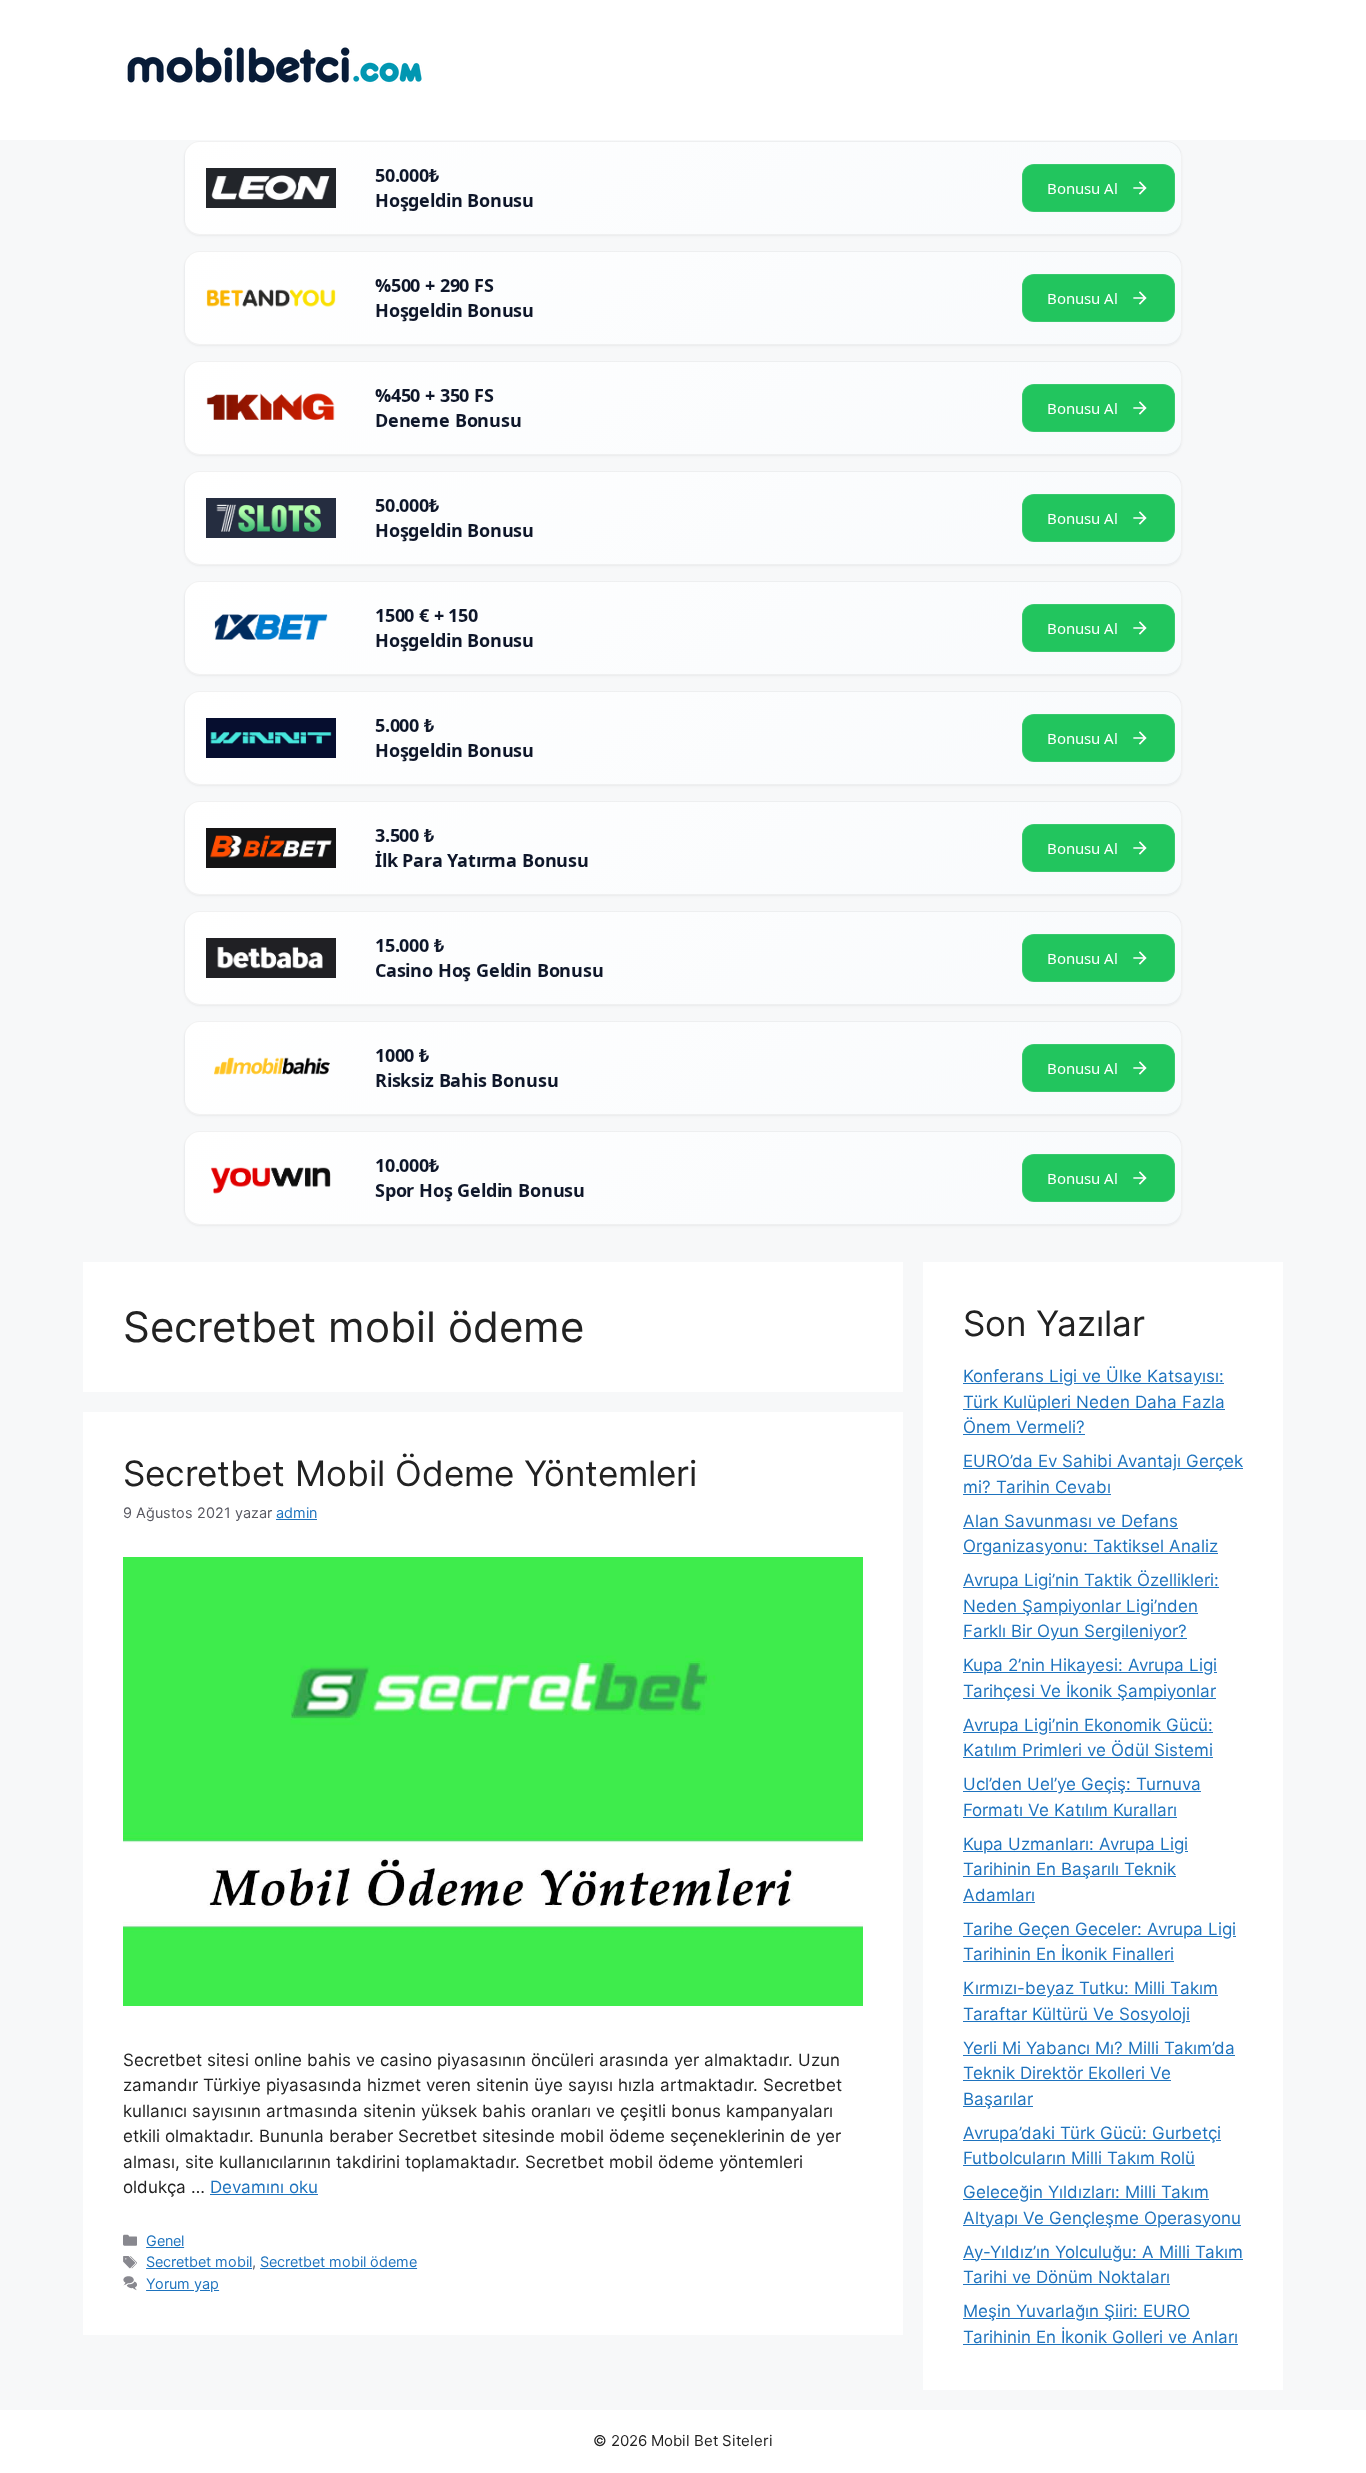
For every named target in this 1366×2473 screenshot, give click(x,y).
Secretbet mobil (199, 2261)
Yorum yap (182, 2283)
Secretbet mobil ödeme (338, 2261)
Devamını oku (264, 2187)
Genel (165, 2240)
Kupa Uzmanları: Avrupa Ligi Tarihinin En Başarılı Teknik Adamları (1075, 1869)
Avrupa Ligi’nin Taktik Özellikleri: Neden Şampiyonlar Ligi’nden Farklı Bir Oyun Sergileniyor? (1091, 1605)
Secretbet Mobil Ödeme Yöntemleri (410, 1473)
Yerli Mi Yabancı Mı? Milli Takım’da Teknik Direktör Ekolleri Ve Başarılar (1099, 2073)
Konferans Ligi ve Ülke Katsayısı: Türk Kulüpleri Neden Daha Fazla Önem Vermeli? (1094, 1401)
